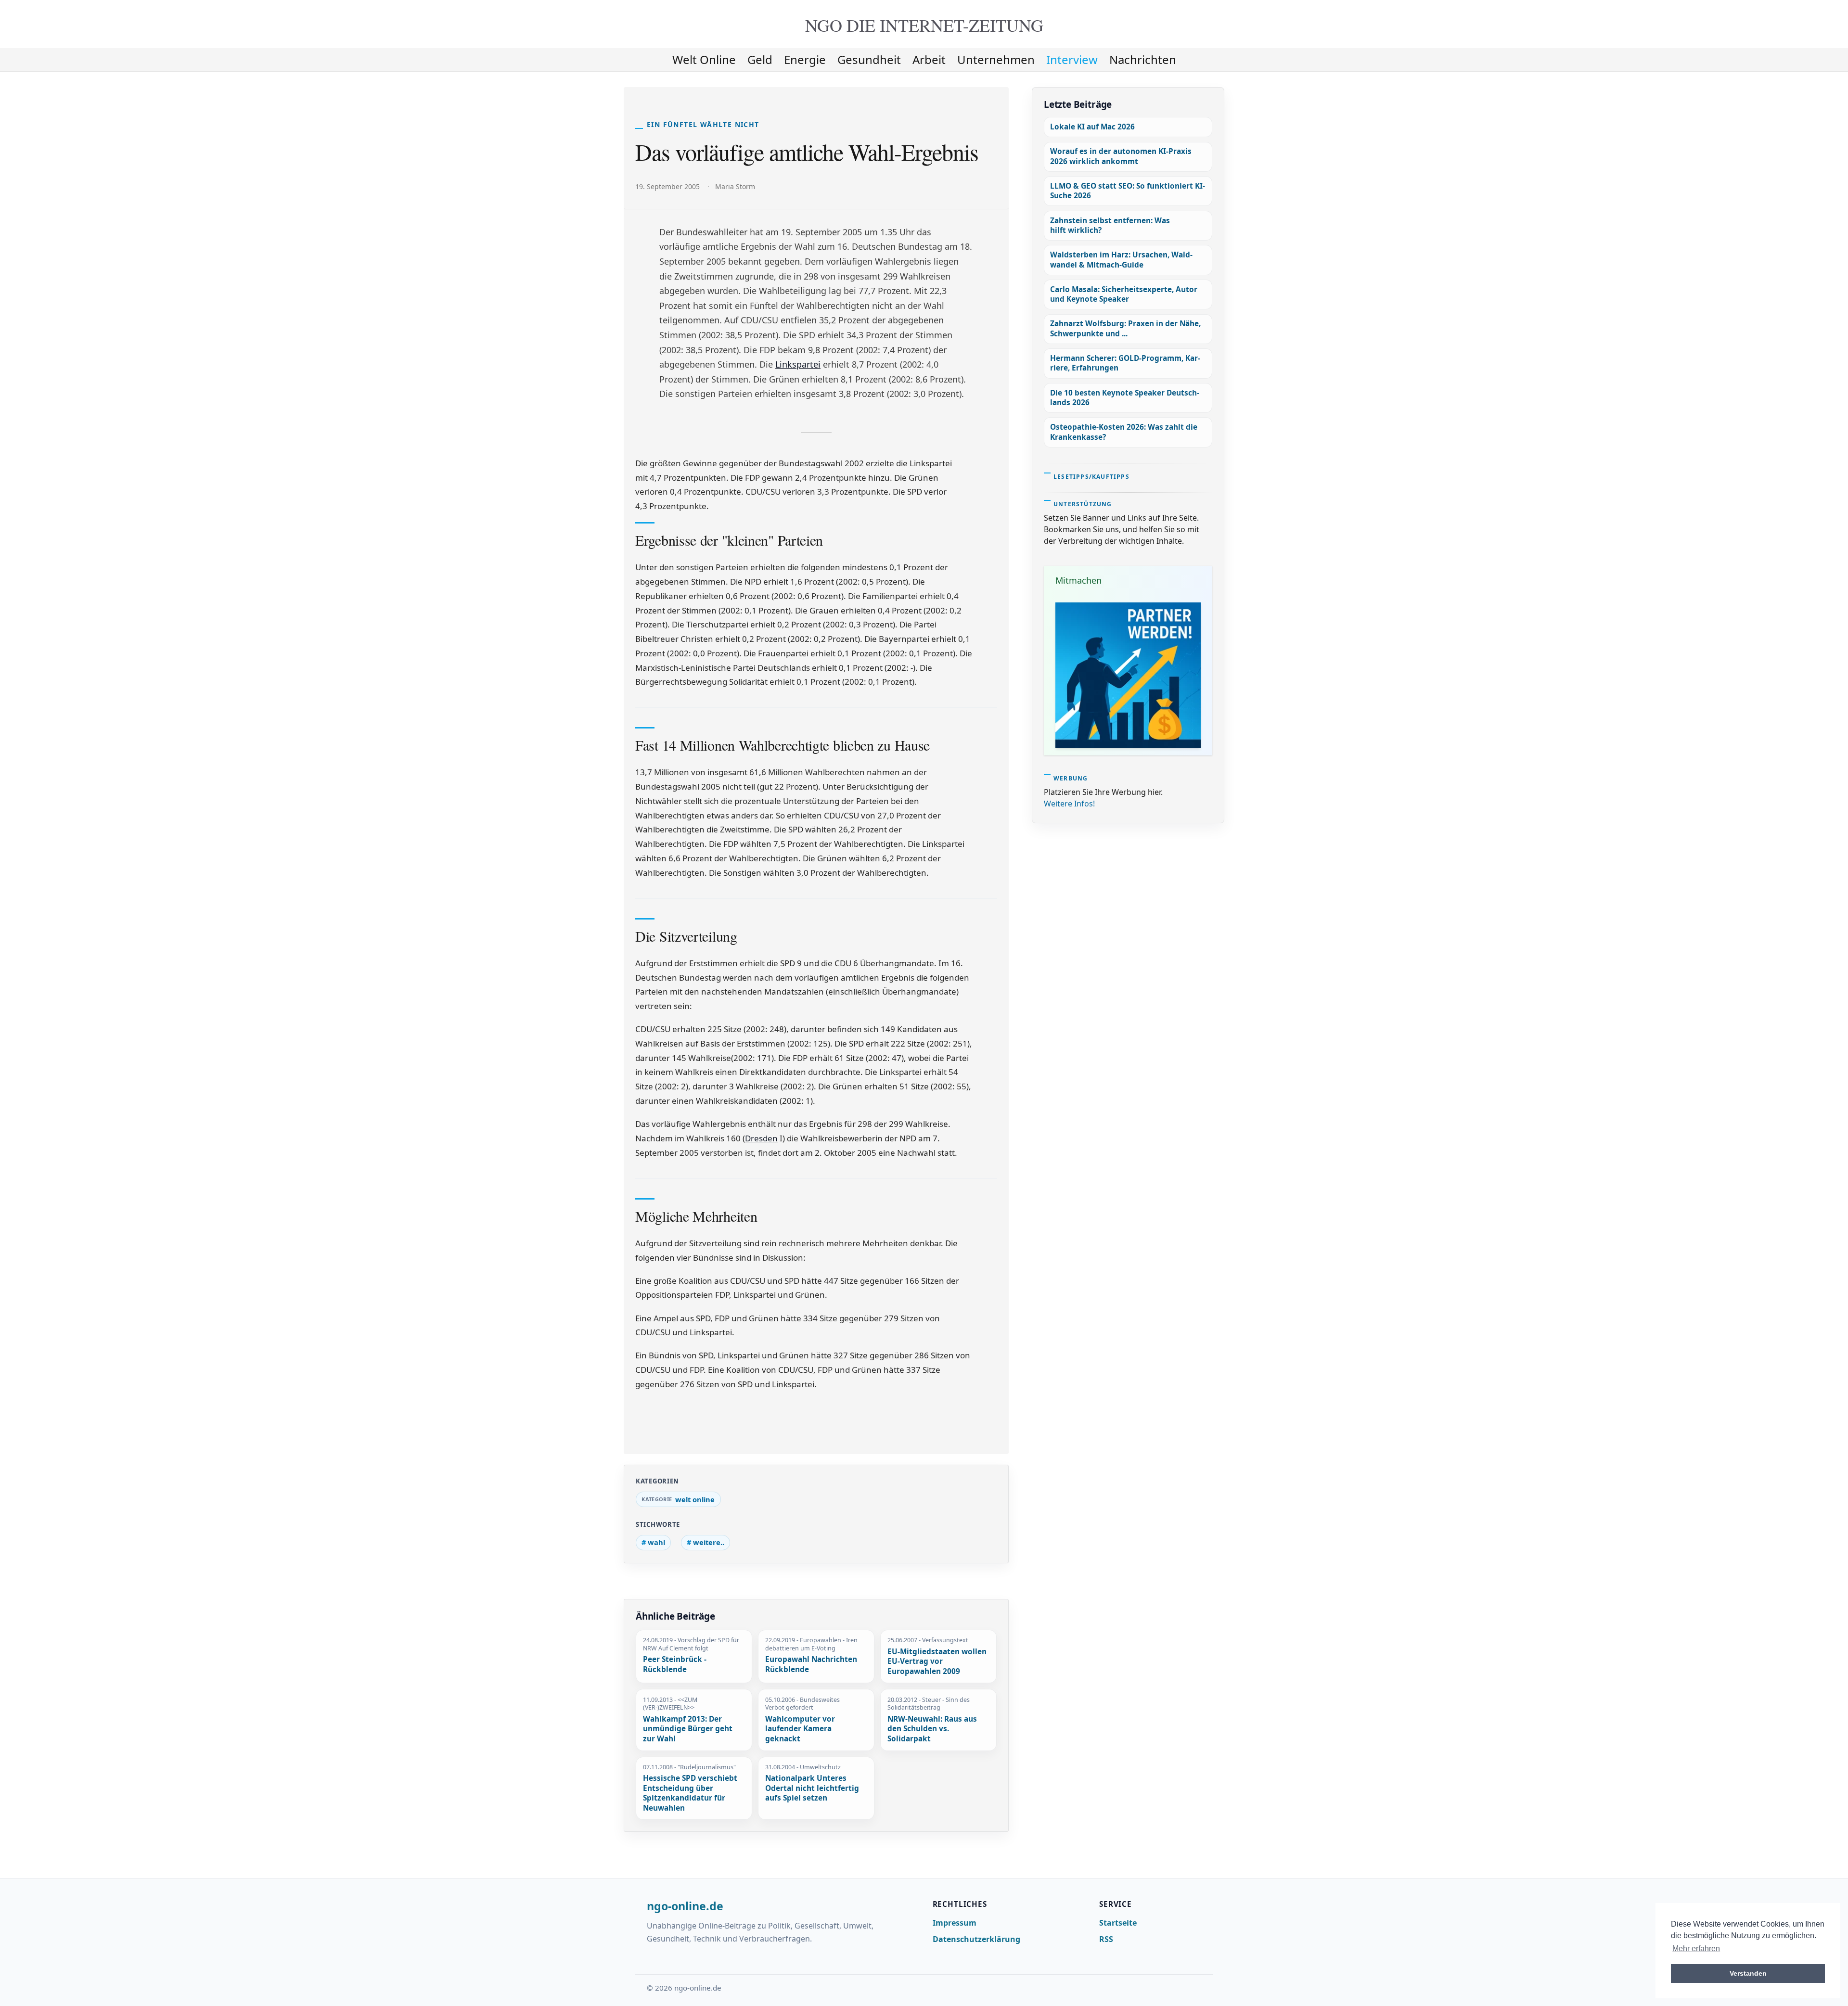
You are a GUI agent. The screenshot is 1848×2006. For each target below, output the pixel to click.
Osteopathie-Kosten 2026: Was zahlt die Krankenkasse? (1124, 432)
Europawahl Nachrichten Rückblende (811, 1665)
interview (1072, 59)
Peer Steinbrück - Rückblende (675, 1665)
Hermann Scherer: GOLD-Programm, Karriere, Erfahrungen (1125, 363)
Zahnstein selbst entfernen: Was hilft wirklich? (1110, 225)
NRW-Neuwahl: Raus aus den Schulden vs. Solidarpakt (932, 1729)
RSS (1106, 1939)
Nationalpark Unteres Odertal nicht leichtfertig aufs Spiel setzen (812, 1788)
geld (760, 59)
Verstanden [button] (1748, 1973)
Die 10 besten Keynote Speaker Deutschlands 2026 (1125, 398)
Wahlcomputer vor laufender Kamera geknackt (800, 1729)
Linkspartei (798, 364)
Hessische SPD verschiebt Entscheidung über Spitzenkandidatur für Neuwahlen (690, 1793)
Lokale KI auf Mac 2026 (1092, 127)
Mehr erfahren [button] (1696, 1949)
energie (805, 59)
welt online (704, 59)
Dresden (761, 1138)
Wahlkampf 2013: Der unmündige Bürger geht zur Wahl (688, 1729)
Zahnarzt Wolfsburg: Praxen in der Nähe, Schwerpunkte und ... (1125, 328)
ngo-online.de (685, 1906)
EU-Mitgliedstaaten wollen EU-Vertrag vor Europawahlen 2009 (937, 1662)
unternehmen (996, 59)
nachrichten (1143, 59)
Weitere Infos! (1069, 804)
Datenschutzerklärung (976, 1939)
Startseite (1118, 1923)
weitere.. (709, 1542)
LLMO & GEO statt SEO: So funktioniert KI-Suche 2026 (1128, 191)
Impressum (955, 1923)
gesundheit (869, 59)
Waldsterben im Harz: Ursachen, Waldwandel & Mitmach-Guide (1121, 260)
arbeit (929, 59)
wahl (656, 1542)
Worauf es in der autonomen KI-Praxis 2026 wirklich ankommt (1121, 156)
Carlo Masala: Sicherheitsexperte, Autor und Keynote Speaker (1124, 294)
